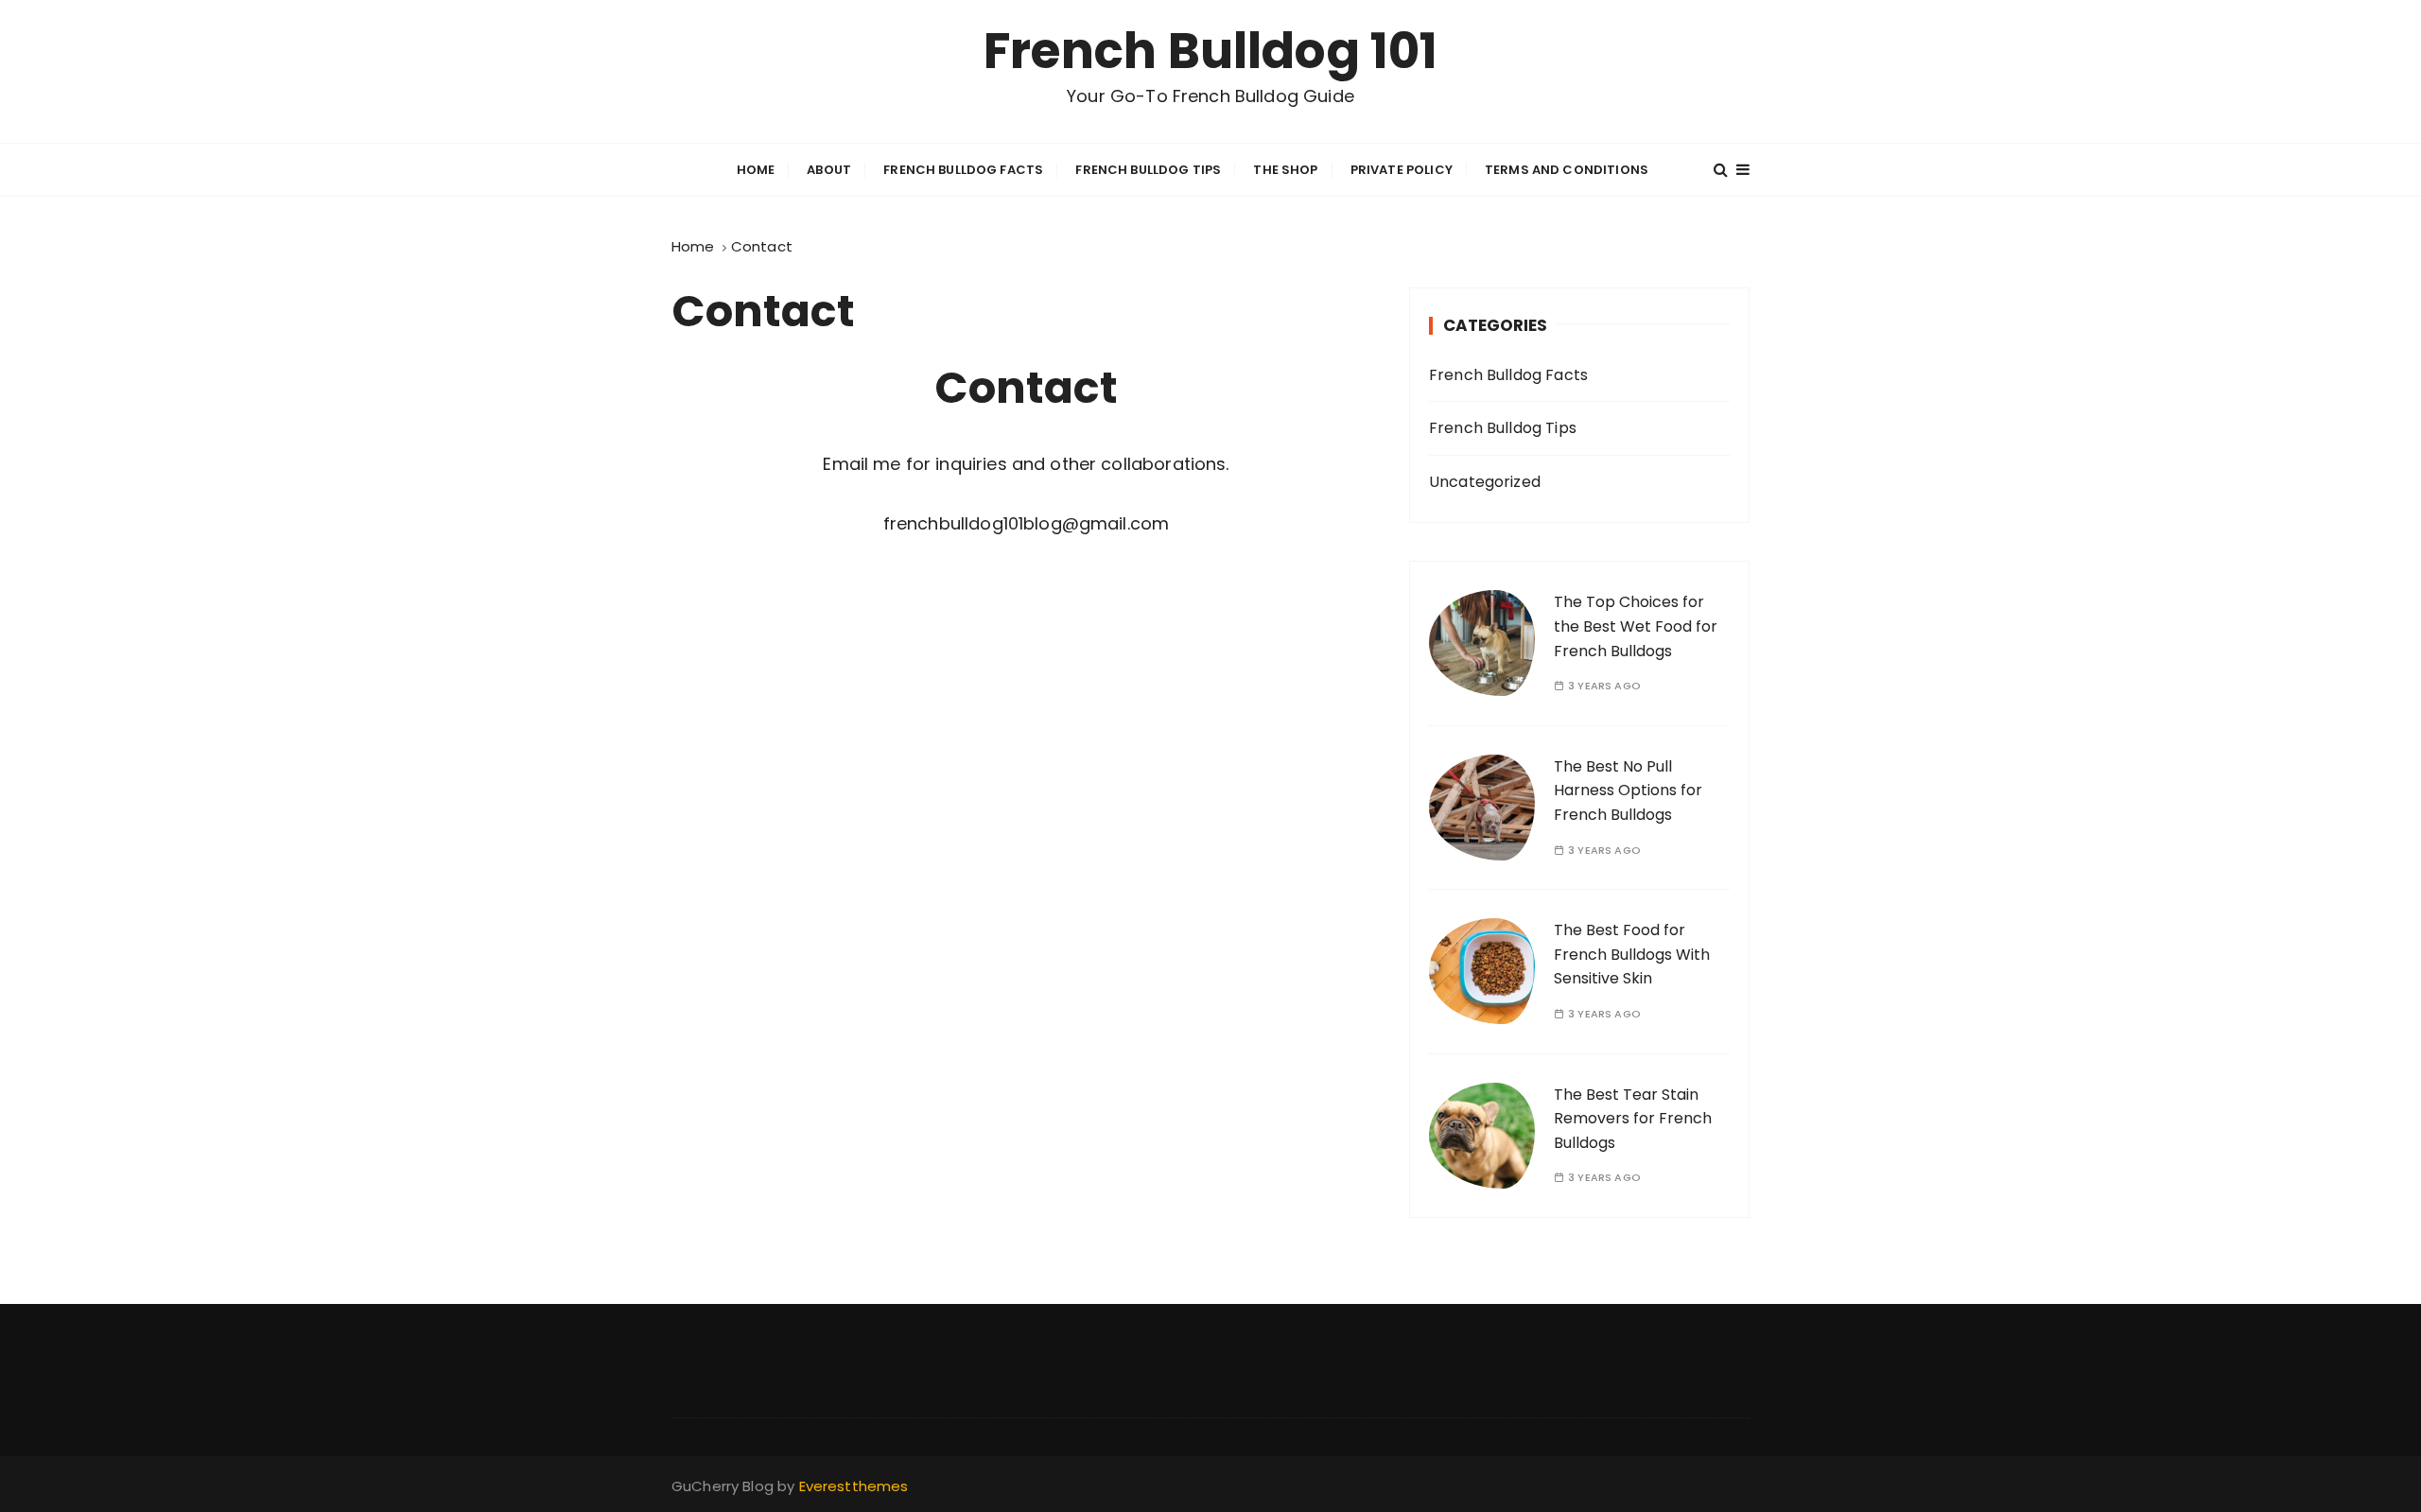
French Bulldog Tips (1148, 170)
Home (756, 170)
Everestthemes (854, 1486)
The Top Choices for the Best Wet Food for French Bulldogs (1636, 626)
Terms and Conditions (1567, 170)
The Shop (1285, 170)
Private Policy (1402, 170)
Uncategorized (1485, 482)
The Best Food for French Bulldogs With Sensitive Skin (1632, 954)
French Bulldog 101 (1211, 51)
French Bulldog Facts (963, 170)
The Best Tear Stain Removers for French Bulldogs (1633, 1119)
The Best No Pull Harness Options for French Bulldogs (1628, 791)
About (829, 170)
